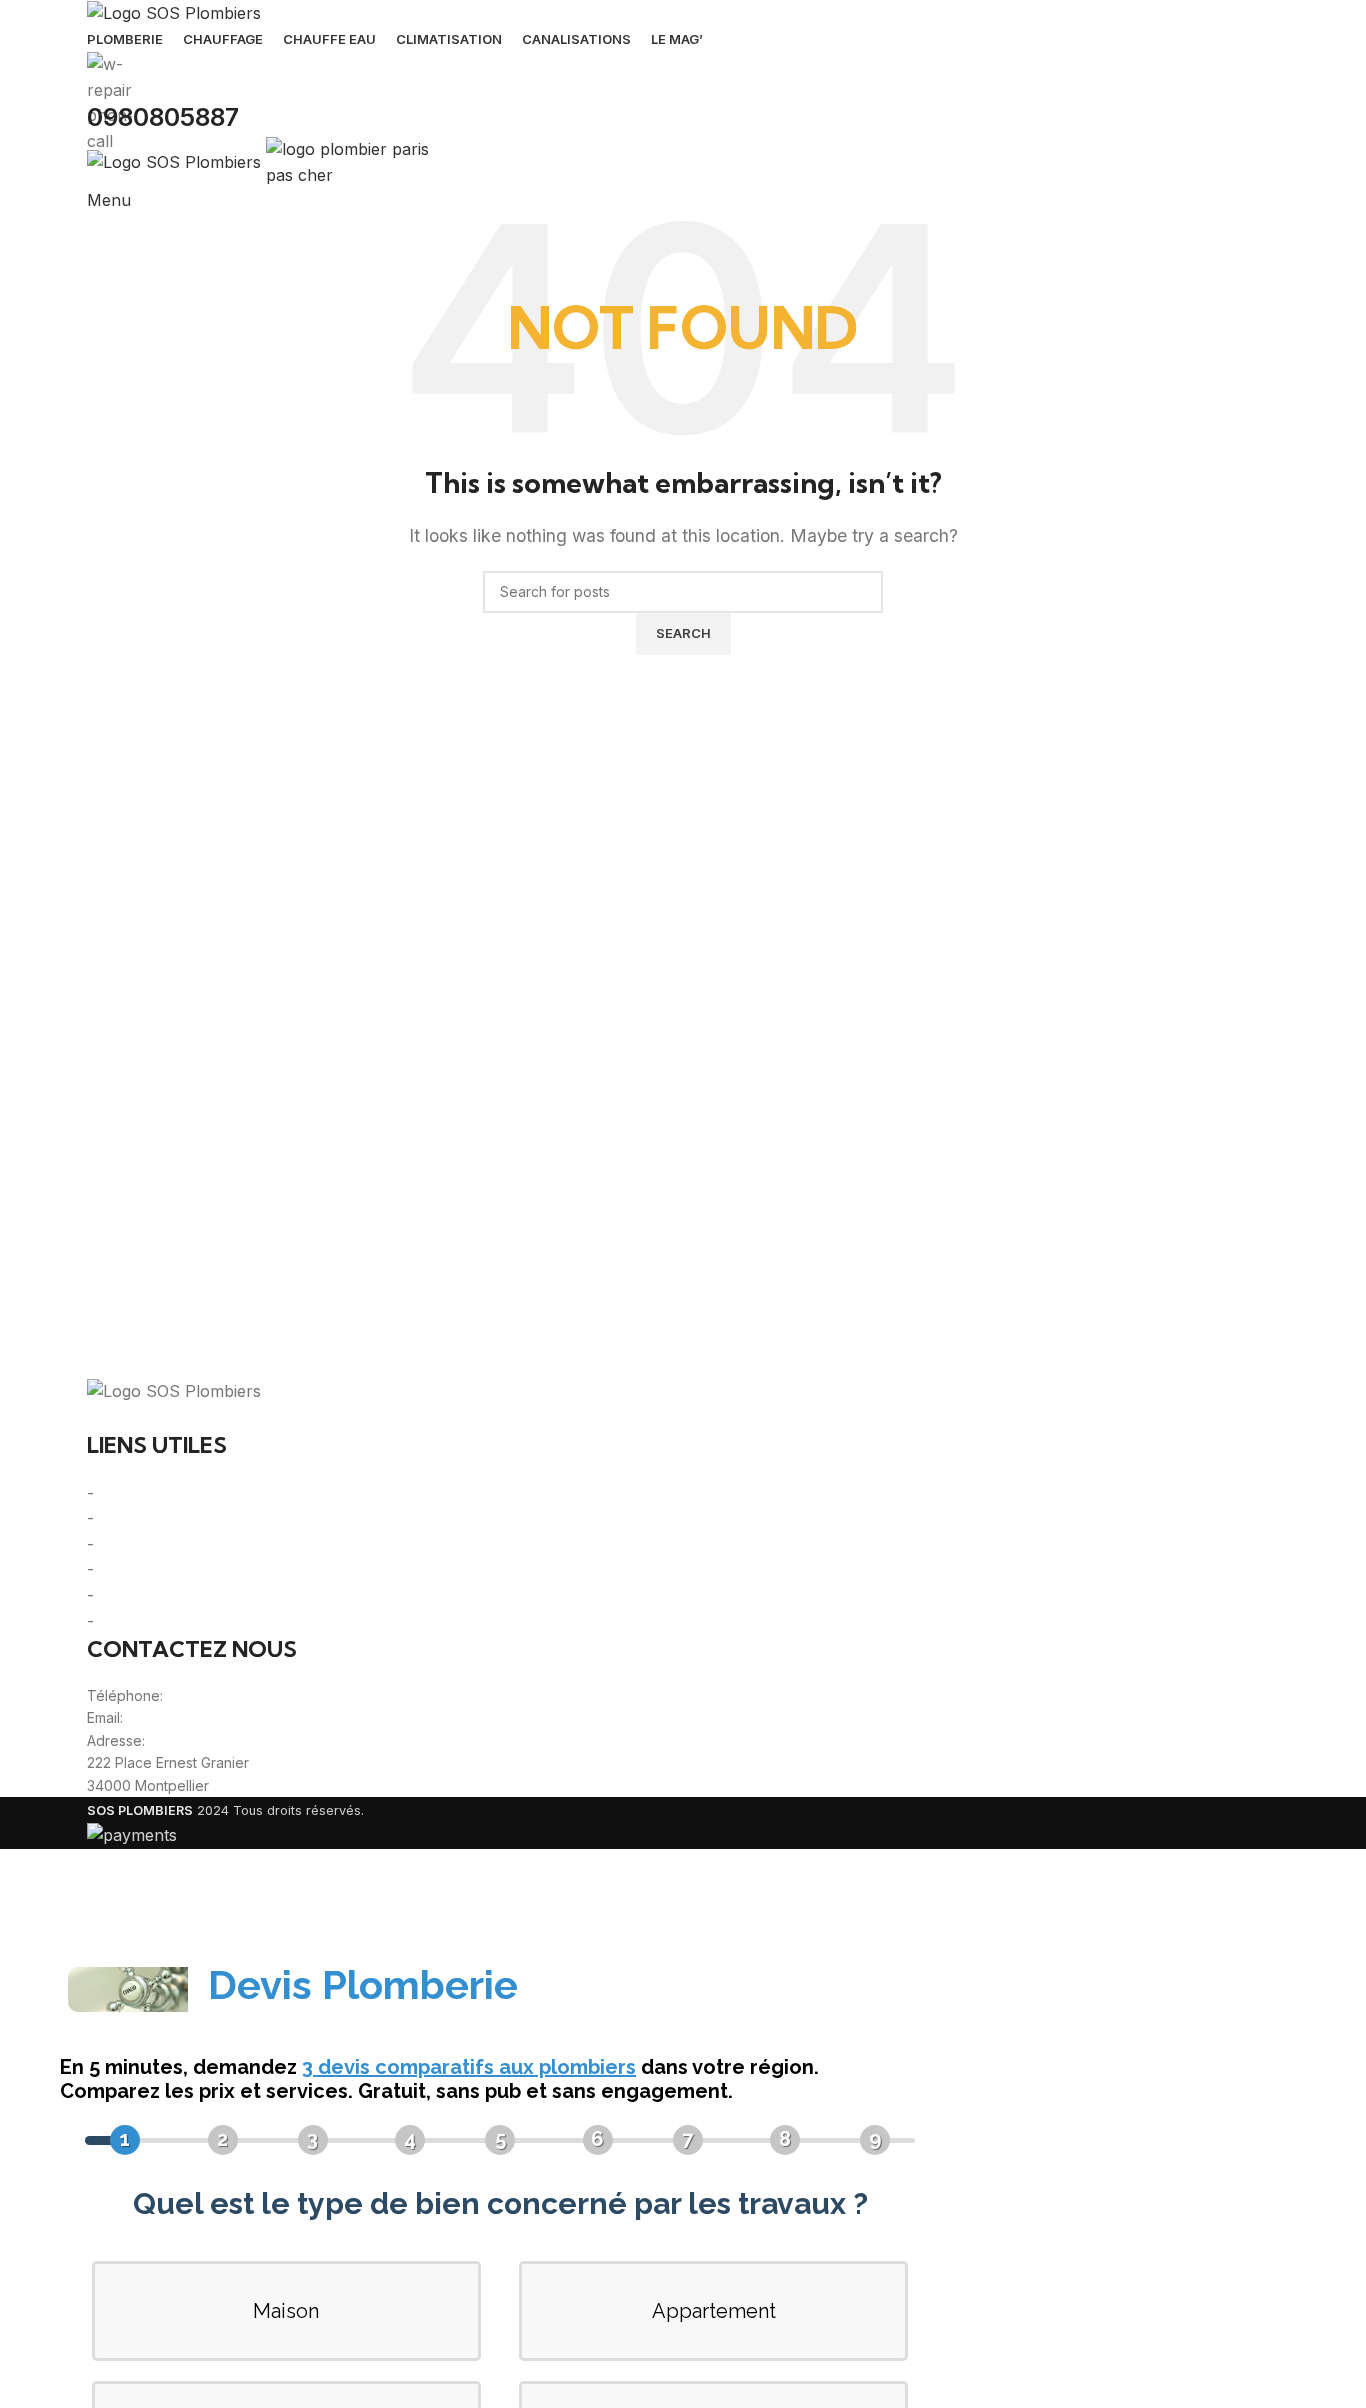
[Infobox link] (683, 924)
